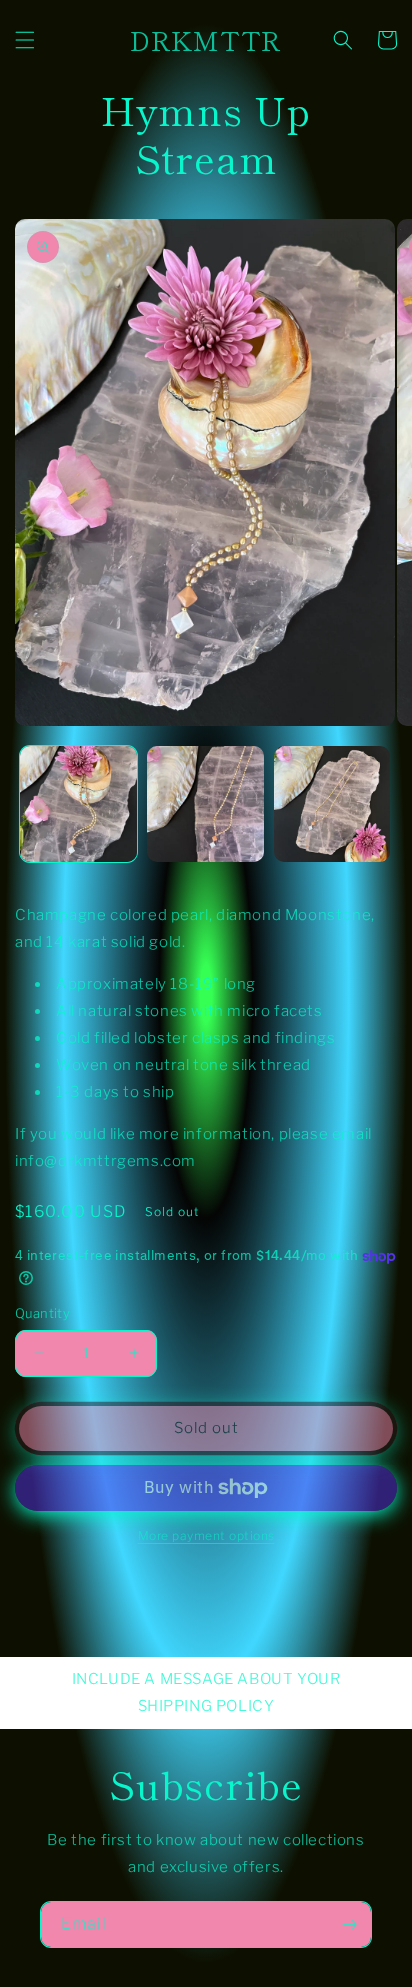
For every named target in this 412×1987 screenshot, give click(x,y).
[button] (25, 40)
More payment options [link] (206, 1535)
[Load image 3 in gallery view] (332, 804)
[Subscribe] (349, 1924)
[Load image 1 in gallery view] (78, 804)
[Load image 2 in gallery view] (205, 804)
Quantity (42, 1313)
